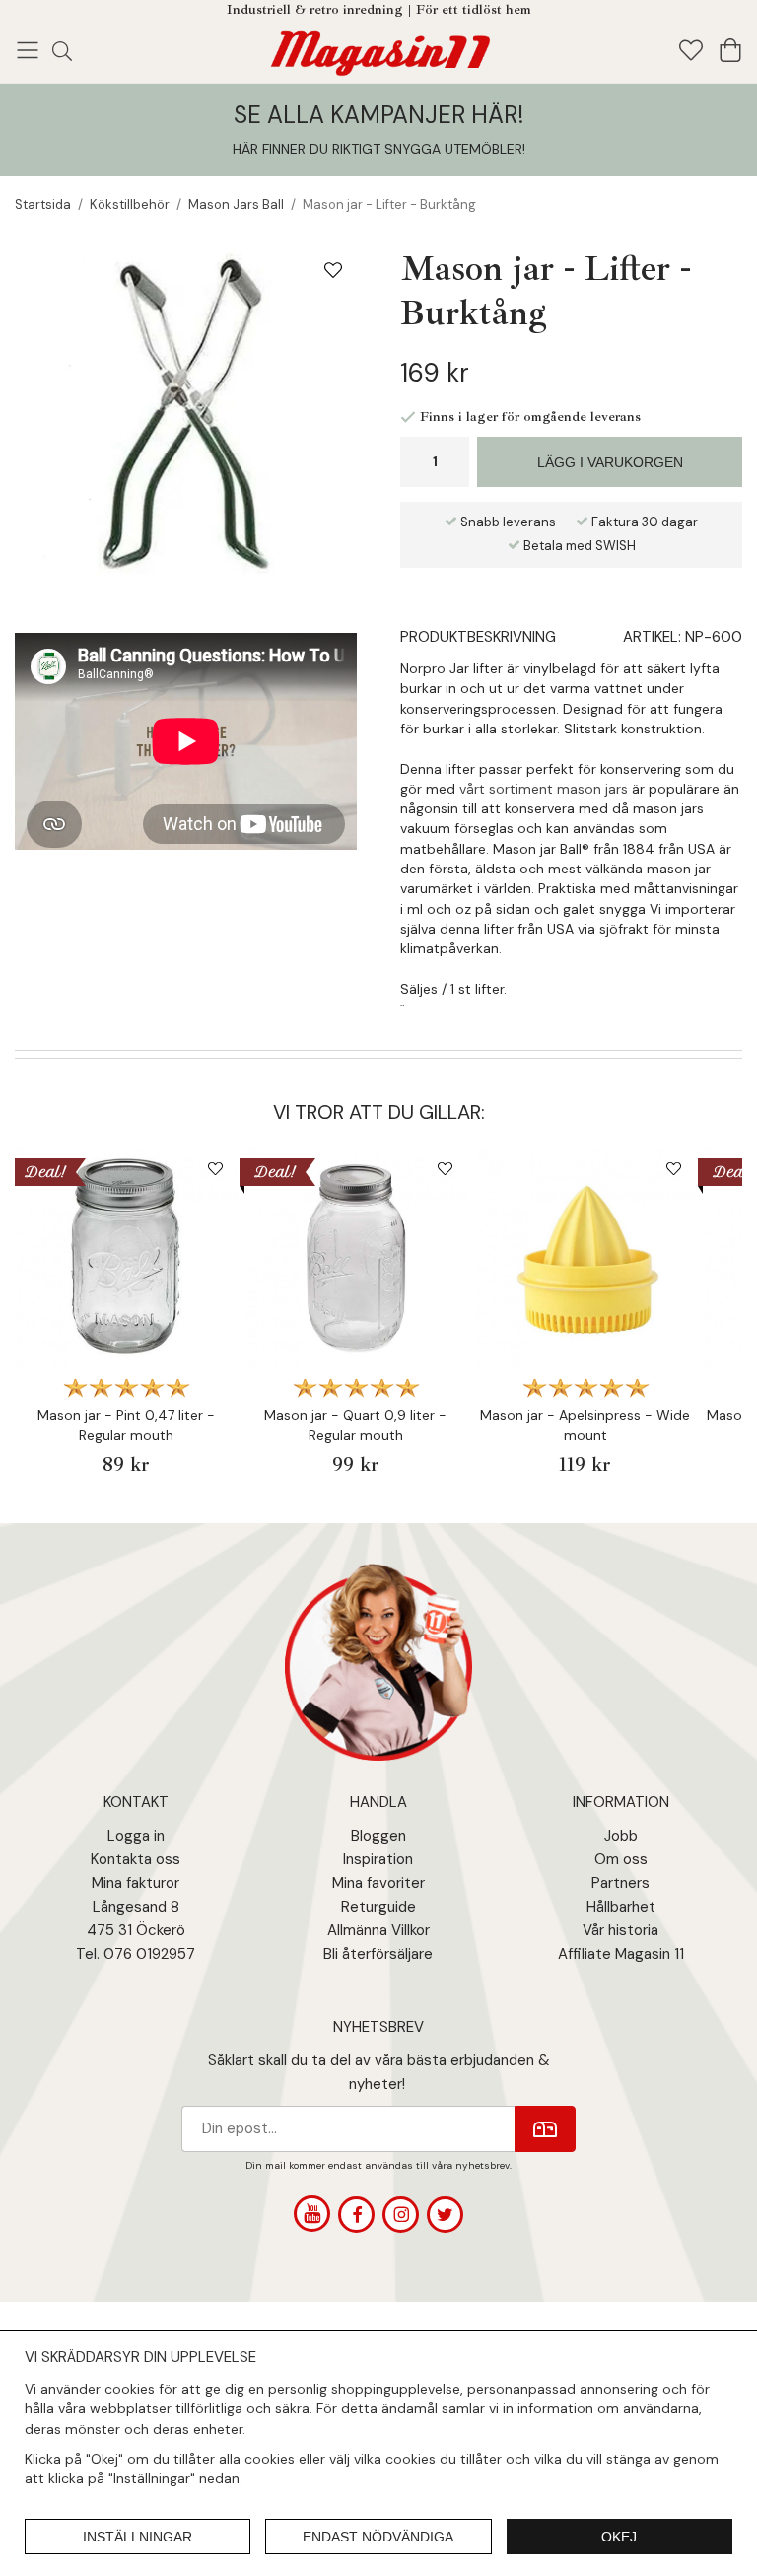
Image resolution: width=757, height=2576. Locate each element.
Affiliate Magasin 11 (621, 1954)
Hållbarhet (621, 1907)
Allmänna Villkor (378, 1930)
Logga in (136, 1836)
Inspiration (378, 1859)
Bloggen (378, 1836)
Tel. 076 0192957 (136, 1954)
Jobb (621, 1836)
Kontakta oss (136, 1859)
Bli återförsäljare (378, 1954)
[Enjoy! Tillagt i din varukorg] (378, 49)
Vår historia (620, 1930)
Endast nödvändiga (378, 2537)
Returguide (378, 1907)
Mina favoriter (378, 1883)
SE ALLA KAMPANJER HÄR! (378, 115)
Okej (619, 2537)
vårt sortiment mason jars (544, 789)
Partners (620, 1883)
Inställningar (138, 2537)
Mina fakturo (133, 1883)
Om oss (621, 1859)
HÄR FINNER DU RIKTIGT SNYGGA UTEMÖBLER (378, 149)
